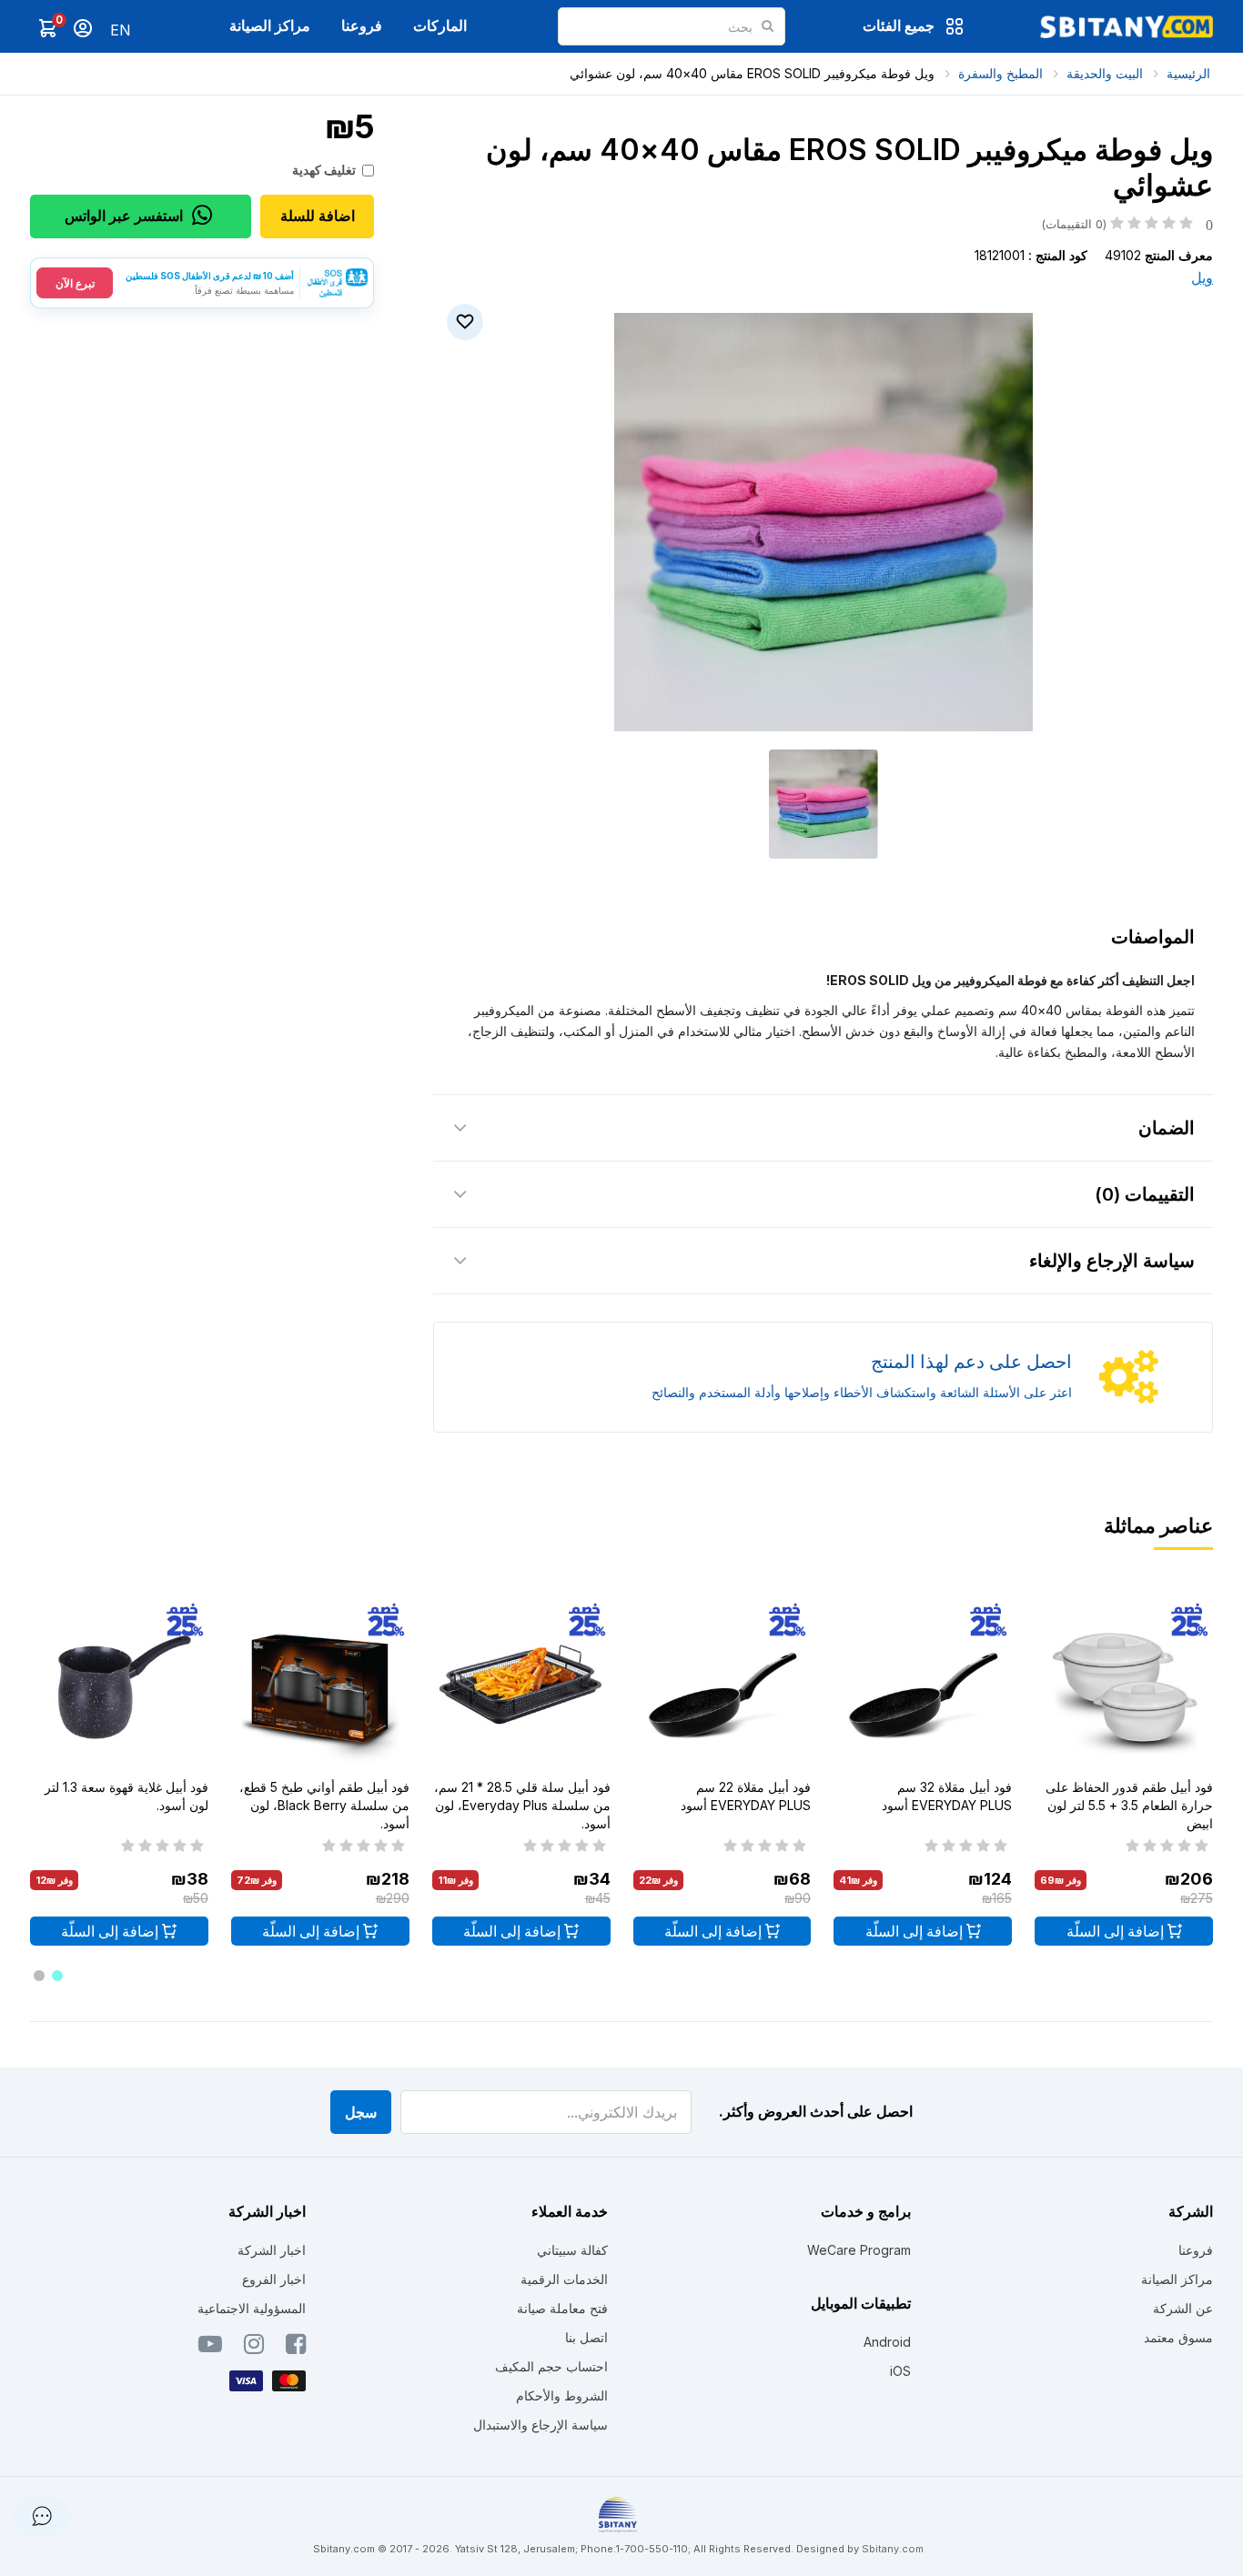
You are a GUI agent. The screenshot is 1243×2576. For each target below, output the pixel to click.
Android (887, 2342)
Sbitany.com (893, 2549)
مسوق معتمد (1178, 2337)
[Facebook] (296, 2348)
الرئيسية (1188, 73)
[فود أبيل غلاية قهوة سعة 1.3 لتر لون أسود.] (119, 1685)
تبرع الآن (75, 283)
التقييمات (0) (1145, 1194)
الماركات (440, 25)
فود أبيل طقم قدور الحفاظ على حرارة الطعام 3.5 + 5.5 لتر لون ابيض (1129, 1805)
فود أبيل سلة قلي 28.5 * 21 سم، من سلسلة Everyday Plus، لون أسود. (522, 1805)
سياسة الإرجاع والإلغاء (1112, 1261)
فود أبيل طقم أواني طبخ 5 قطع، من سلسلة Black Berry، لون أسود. (324, 1805)
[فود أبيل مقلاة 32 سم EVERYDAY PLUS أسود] (923, 1685)
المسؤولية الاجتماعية (252, 2308)
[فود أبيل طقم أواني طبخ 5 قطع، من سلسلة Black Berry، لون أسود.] (320, 1685)
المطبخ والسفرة (1000, 73)
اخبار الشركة (272, 2250)
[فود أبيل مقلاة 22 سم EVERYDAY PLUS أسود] (723, 1685)
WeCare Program (859, 2250)
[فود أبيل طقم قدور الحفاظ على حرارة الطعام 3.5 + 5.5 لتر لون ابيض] (1124, 1685)
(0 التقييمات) (1127, 224)
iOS (900, 2371)
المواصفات (1153, 937)
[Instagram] (254, 2348)
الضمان (1167, 1128)
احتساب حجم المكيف (551, 2366)
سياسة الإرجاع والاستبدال (541, 2425)
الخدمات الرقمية (564, 2279)
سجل (361, 2112)
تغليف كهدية (324, 170)
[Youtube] (210, 2348)
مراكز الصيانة (270, 25)
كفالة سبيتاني (572, 2250)
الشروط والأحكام (562, 2395)
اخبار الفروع (274, 2279)
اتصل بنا (586, 2337)
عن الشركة (1183, 2308)
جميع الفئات (899, 25)
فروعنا (362, 25)
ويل (1202, 277)
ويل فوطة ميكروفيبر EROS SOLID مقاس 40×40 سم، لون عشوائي (752, 73)
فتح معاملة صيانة (562, 2308)
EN (121, 30)
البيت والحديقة (1105, 73)
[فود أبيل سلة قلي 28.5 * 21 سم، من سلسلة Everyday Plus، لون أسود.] (521, 1685)
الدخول (83, 28)
